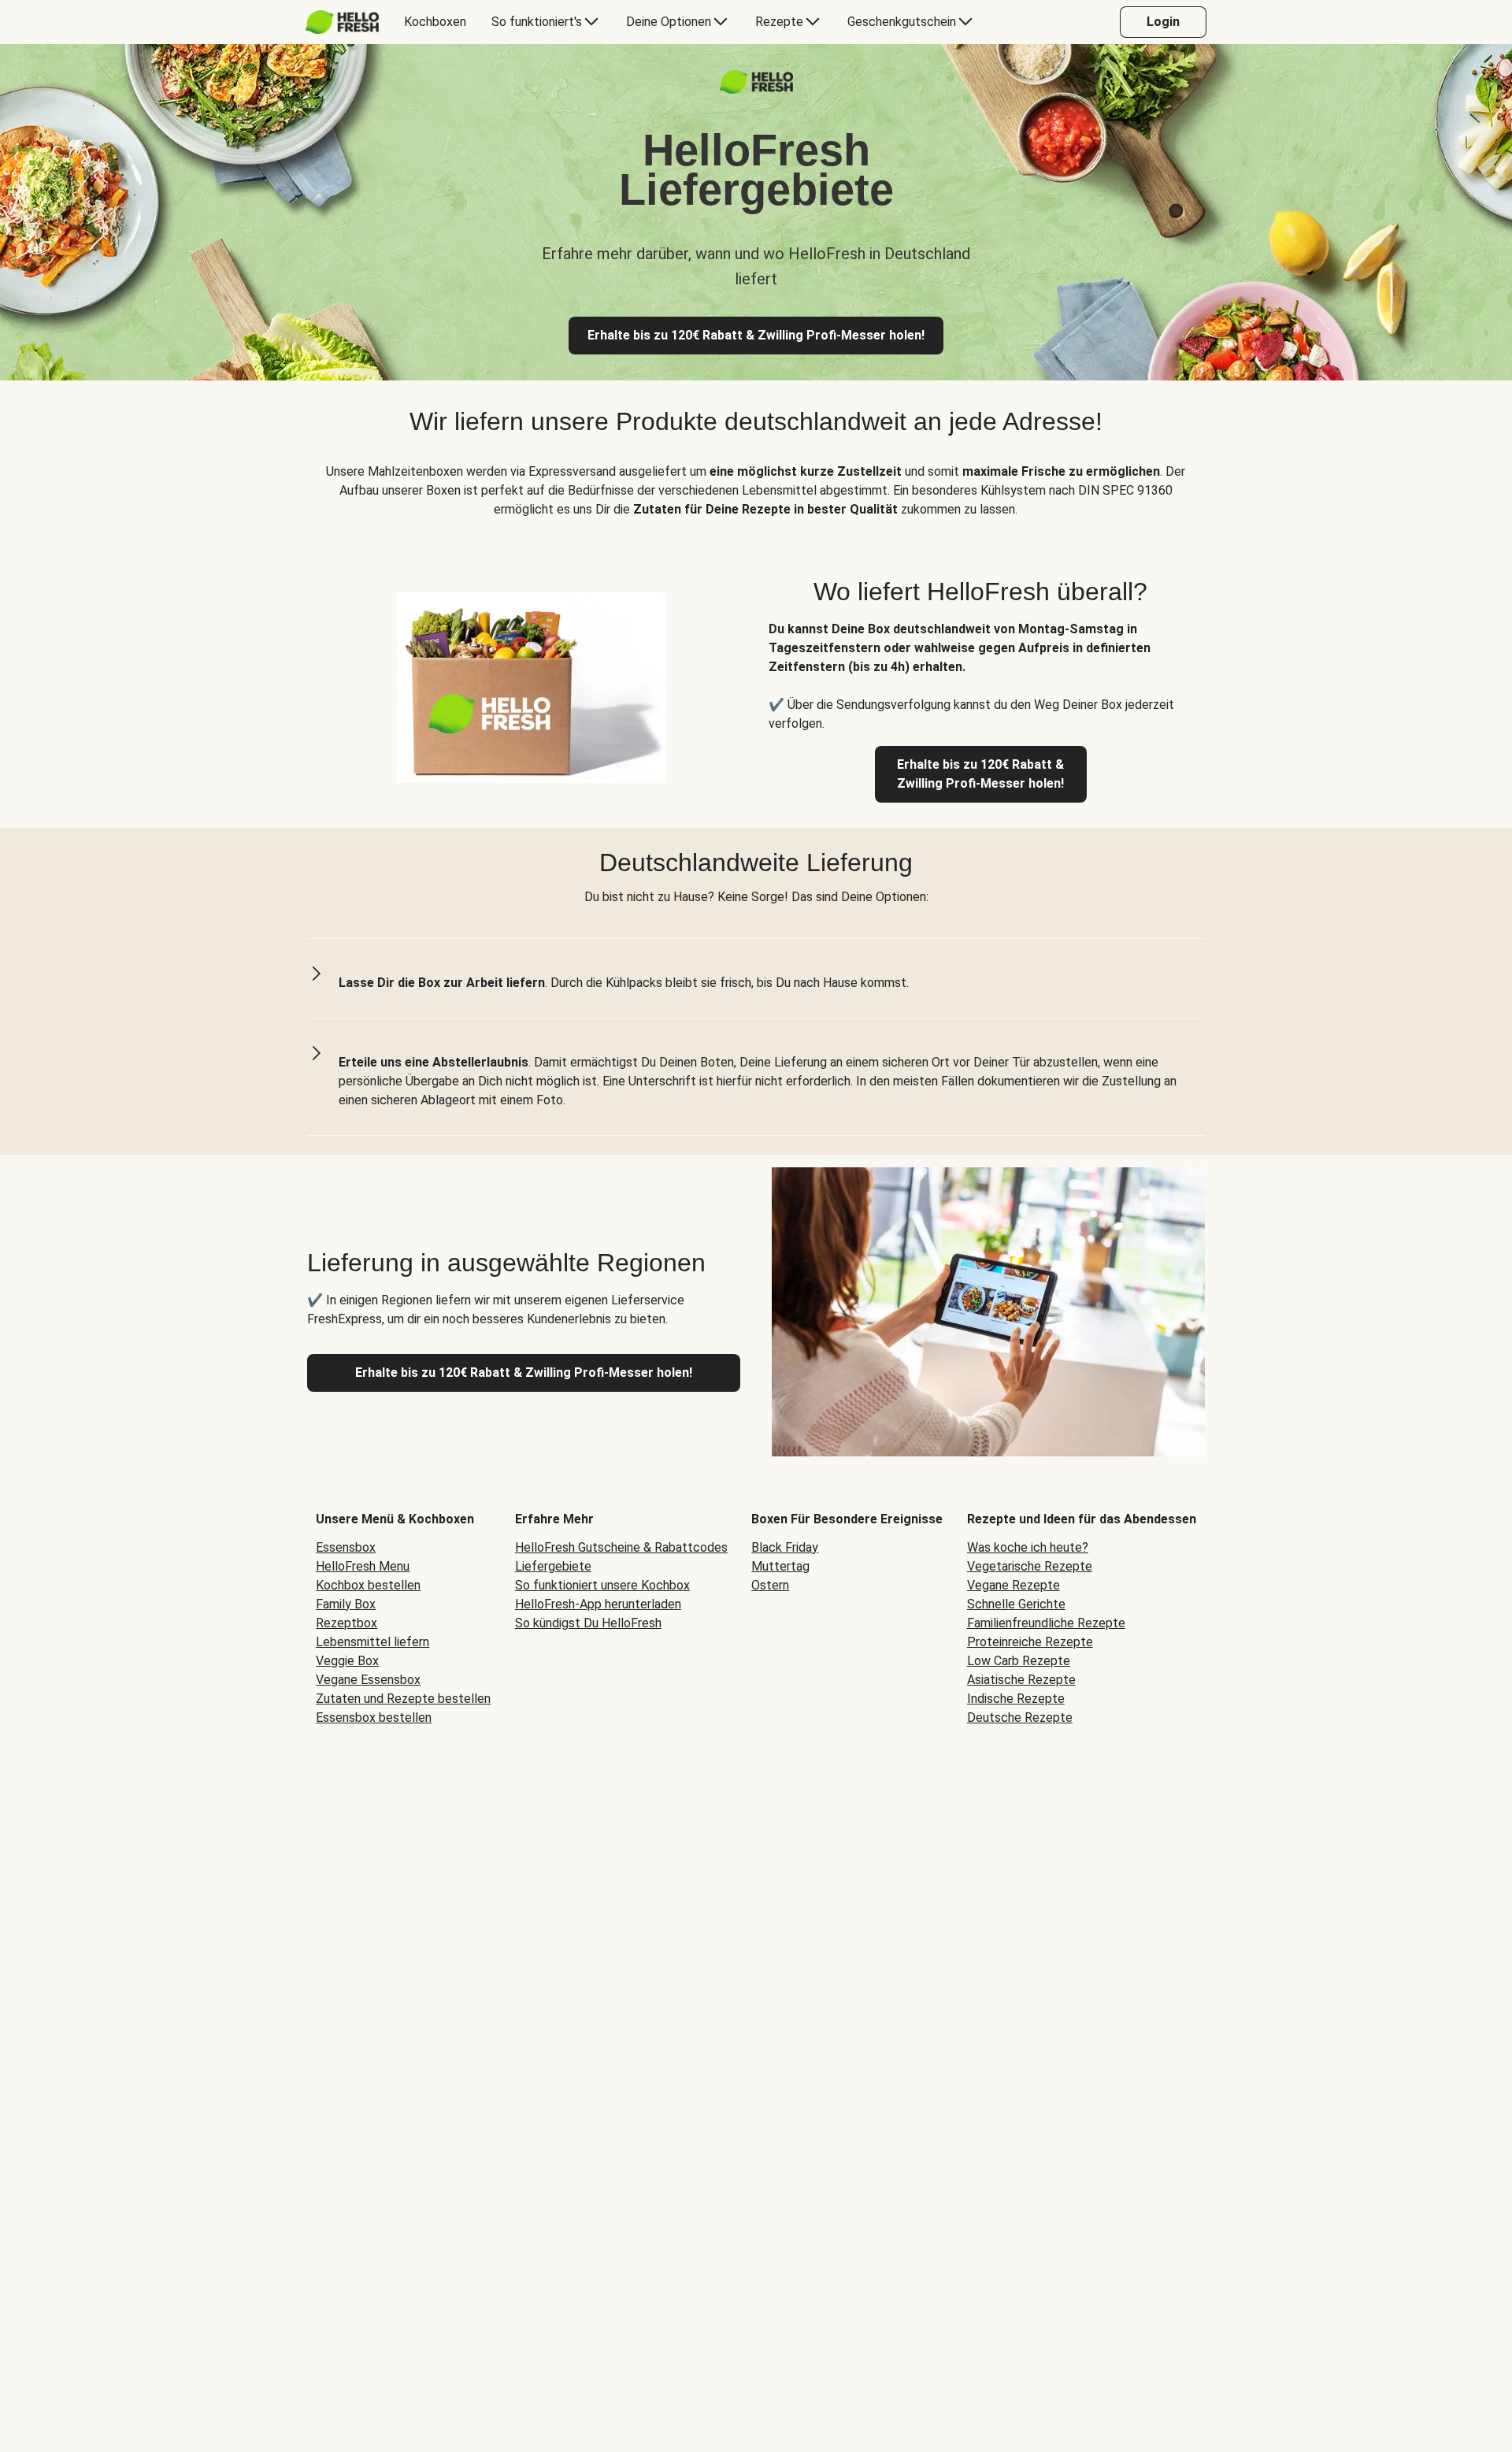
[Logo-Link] (756, 89)
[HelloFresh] (342, 22)
